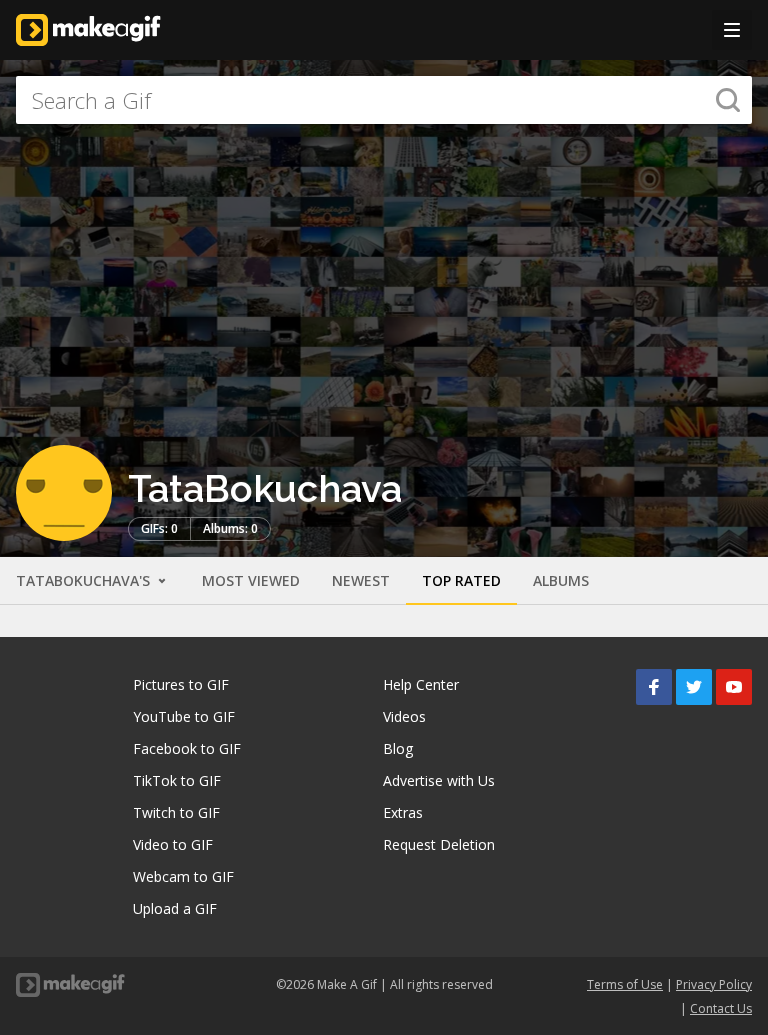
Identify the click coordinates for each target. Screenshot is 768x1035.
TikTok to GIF (177, 780)
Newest (361, 580)
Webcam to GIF (183, 876)
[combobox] (384, 100)
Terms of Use (625, 984)
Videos (404, 716)
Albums (561, 580)
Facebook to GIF (187, 748)
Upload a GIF (175, 908)
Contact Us (721, 1008)
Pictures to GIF (181, 684)
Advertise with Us (439, 780)
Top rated (461, 580)
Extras (403, 812)
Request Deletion (439, 844)
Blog (398, 748)
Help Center (421, 684)
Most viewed (251, 580)
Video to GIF (173, 844)
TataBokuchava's (85, 580)
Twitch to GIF (176, 812)
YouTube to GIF (184, 716)
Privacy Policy (714, 984)
